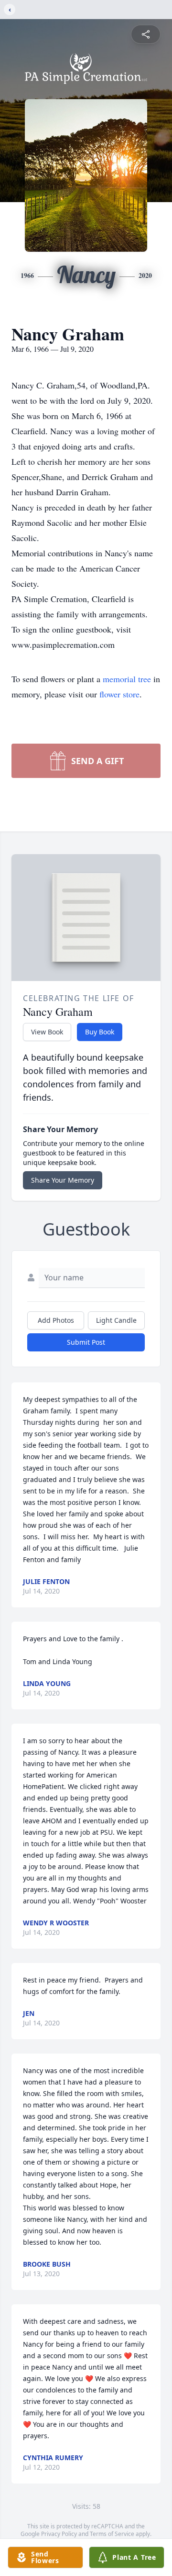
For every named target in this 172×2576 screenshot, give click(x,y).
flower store (119, 694)
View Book (47, 1032)
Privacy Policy (59, 2534)
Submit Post (86, 1342)
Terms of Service (112, 2534)
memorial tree (127, 679)
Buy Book (100, 1032)
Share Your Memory (63, 1180)
